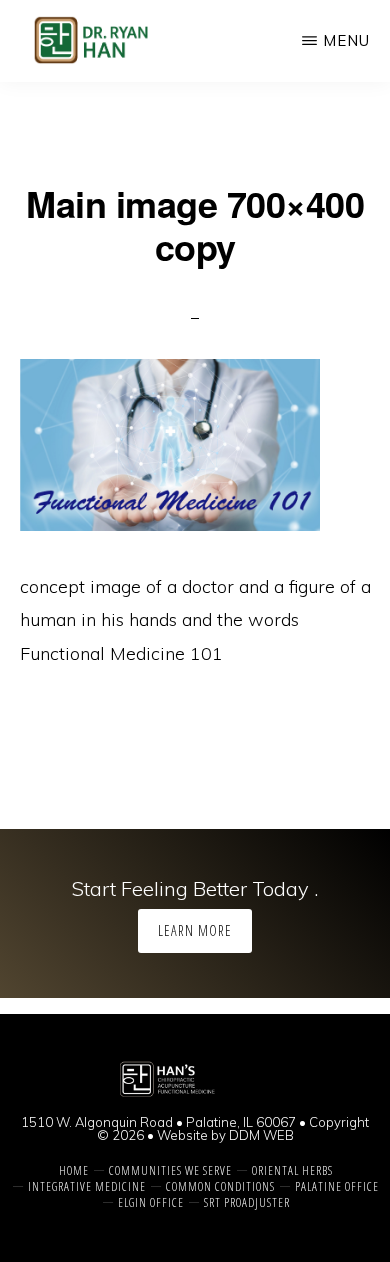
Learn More (195, 930)
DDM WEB (261, 1135)
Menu (346, 40)
